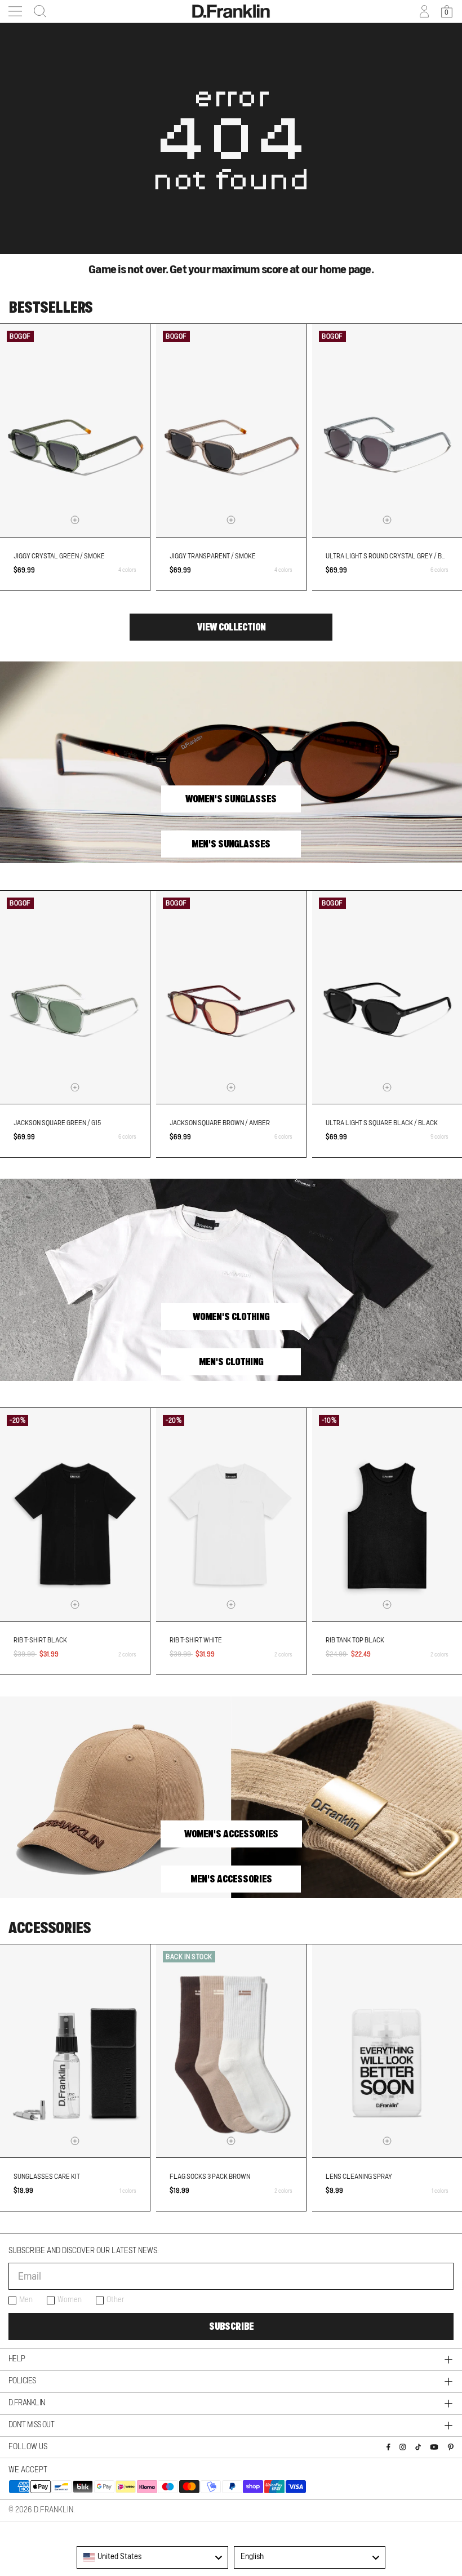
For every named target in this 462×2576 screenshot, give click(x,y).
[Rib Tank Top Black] (387, 1514)
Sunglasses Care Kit (47, 2177)
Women (70, 2300)
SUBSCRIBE (231, 2326)
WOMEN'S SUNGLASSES (231, 799)
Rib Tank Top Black (355, 1640)
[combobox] (152, 2557)
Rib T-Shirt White (196, 1640)
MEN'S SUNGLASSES (231, 844)
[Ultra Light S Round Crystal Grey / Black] (387, 430)
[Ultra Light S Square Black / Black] (387, 997)
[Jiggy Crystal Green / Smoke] (75, 430)
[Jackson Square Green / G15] (75, 997)
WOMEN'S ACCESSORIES (231, 1834)
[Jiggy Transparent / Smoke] (231, 430)
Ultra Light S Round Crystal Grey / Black (392, 556)
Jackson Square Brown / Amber (220, 1123)
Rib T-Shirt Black (40, 1640)
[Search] (37, 11)
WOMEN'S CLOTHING (231, 1317)
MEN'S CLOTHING (231, 1362)
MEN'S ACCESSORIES (231, 1879)
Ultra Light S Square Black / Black (382, 1123)
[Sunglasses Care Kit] (75, 2051)
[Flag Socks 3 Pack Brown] (231, 2051)
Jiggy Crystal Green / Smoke (59, 556)
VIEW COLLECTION (231, 627)
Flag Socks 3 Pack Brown (210, 2177)
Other (115, 2300)
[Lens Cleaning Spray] (387, 2051)
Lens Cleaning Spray (359, 2177)
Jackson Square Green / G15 (57, 1123)
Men (26, 2300)
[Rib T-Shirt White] (231, 1514)
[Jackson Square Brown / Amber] (231, 997)
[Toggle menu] (15, 11)
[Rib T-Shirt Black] (75, 1514)
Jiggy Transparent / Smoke (213, 556)
